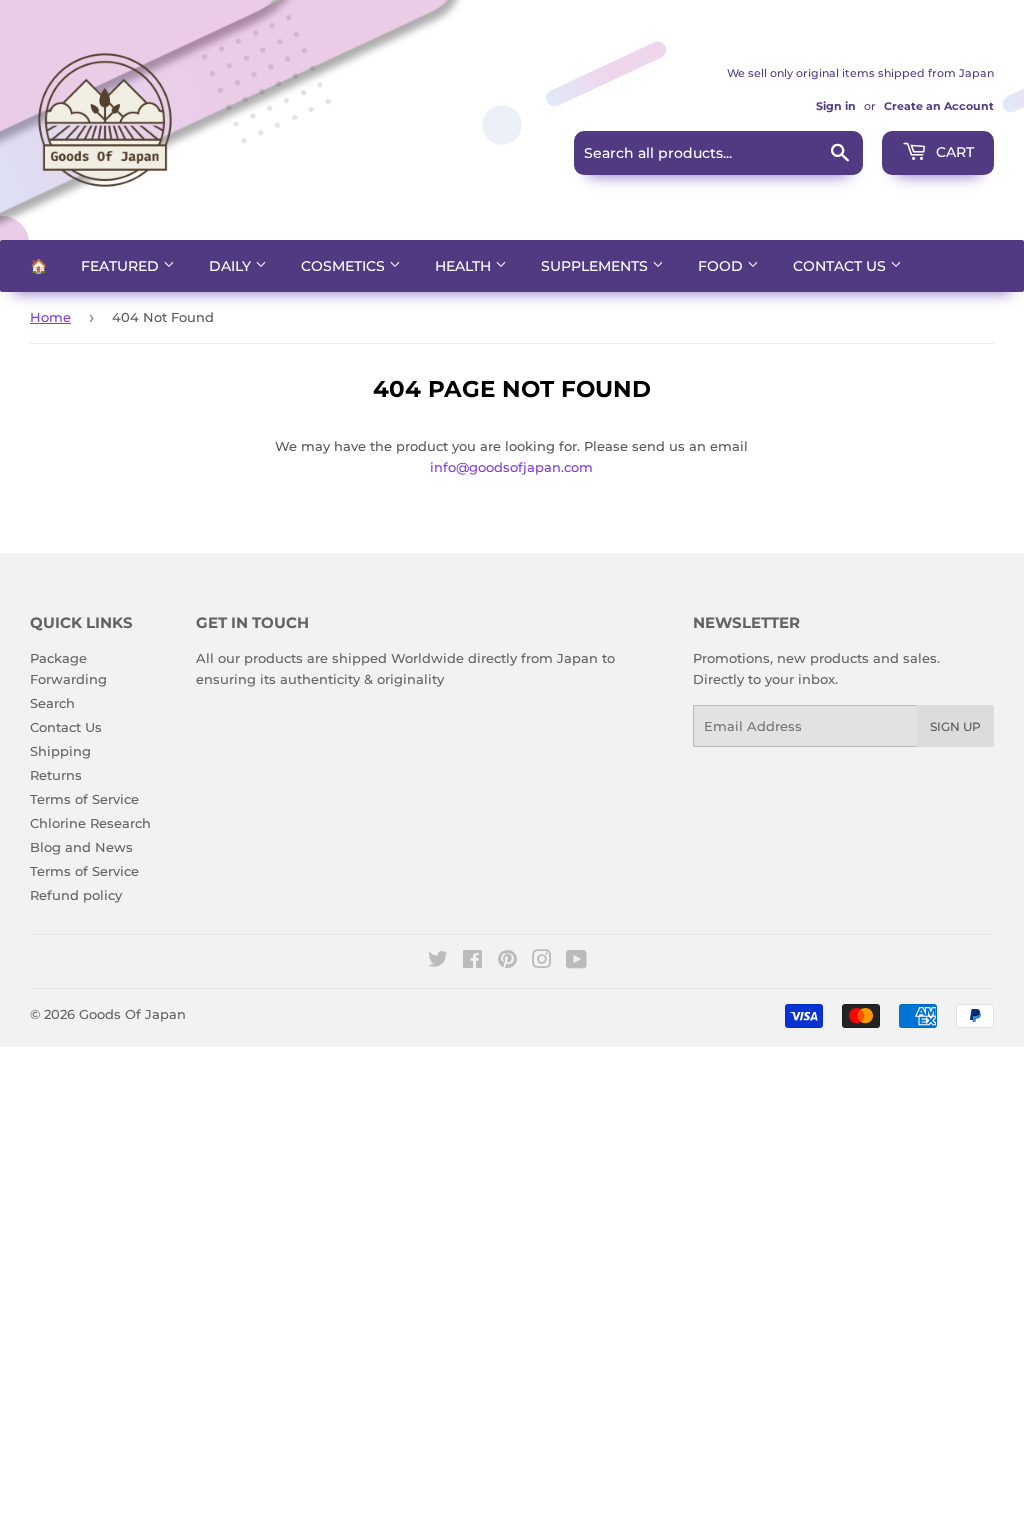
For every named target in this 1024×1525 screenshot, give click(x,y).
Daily (232, 266)
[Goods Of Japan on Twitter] (438, 962)
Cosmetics (345, 266)
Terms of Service (84, 799)
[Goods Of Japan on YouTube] (576, 962)
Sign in (836, 106)
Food (722, 266)
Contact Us (841, 266)
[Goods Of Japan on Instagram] (542, 962)
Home (50, 317)
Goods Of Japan (132, 1014)
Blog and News (81, 847)
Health (465, 266)
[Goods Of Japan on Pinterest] (507, 962)
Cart (953, 152)
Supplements (596, 266)
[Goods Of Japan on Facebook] (472, 962)
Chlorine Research (90, 823)
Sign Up (955, 726)
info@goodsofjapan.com (511, 467)
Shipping (60, 751)
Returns (56, 775)
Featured (122, 266)
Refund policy (76, 895)
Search (52, 703)
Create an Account (939, 106)
